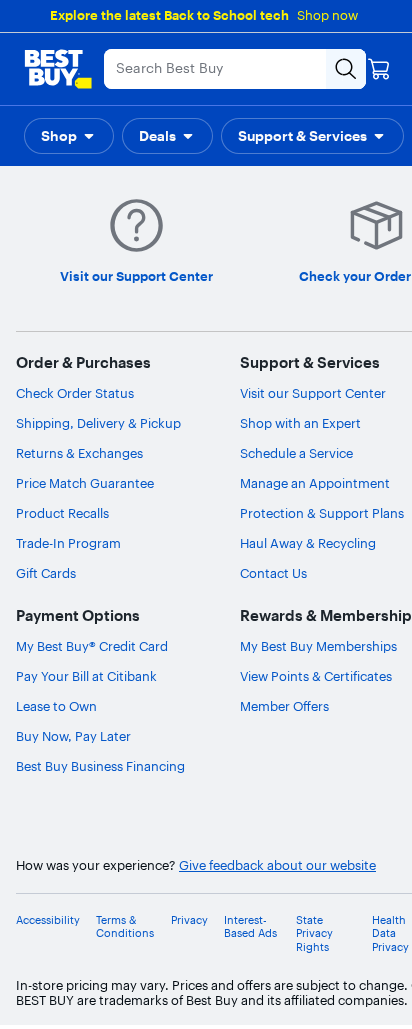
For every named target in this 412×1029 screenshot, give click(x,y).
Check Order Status (75, 393)
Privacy (189, 920)
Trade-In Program (68, 543)
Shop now (327, 15)
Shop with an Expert (300, 423)
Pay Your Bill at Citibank (86, 676)
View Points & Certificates (316, 676)
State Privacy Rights (314, 933)
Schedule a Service (296, 453)
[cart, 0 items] (379, 69)
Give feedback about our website (277, 865)
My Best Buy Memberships (318, 646)
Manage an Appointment (315, 483)
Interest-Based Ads (250, 927)
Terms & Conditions (125, 927)
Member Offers (284, 706)
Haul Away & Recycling (308, 543)
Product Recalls (62, 513)
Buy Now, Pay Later (73, 736)
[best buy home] (58, 69)
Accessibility (48, 920)
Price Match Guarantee (85, 483)
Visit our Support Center (313, 393)
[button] (69, 136)
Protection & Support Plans (322, 513)
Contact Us (273, 573)
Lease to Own (56, 706)
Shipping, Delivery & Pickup (98, 423)
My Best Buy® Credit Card (92, 646)
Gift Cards (46, 573)
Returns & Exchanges (79, 453)
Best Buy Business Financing (100, 766)
